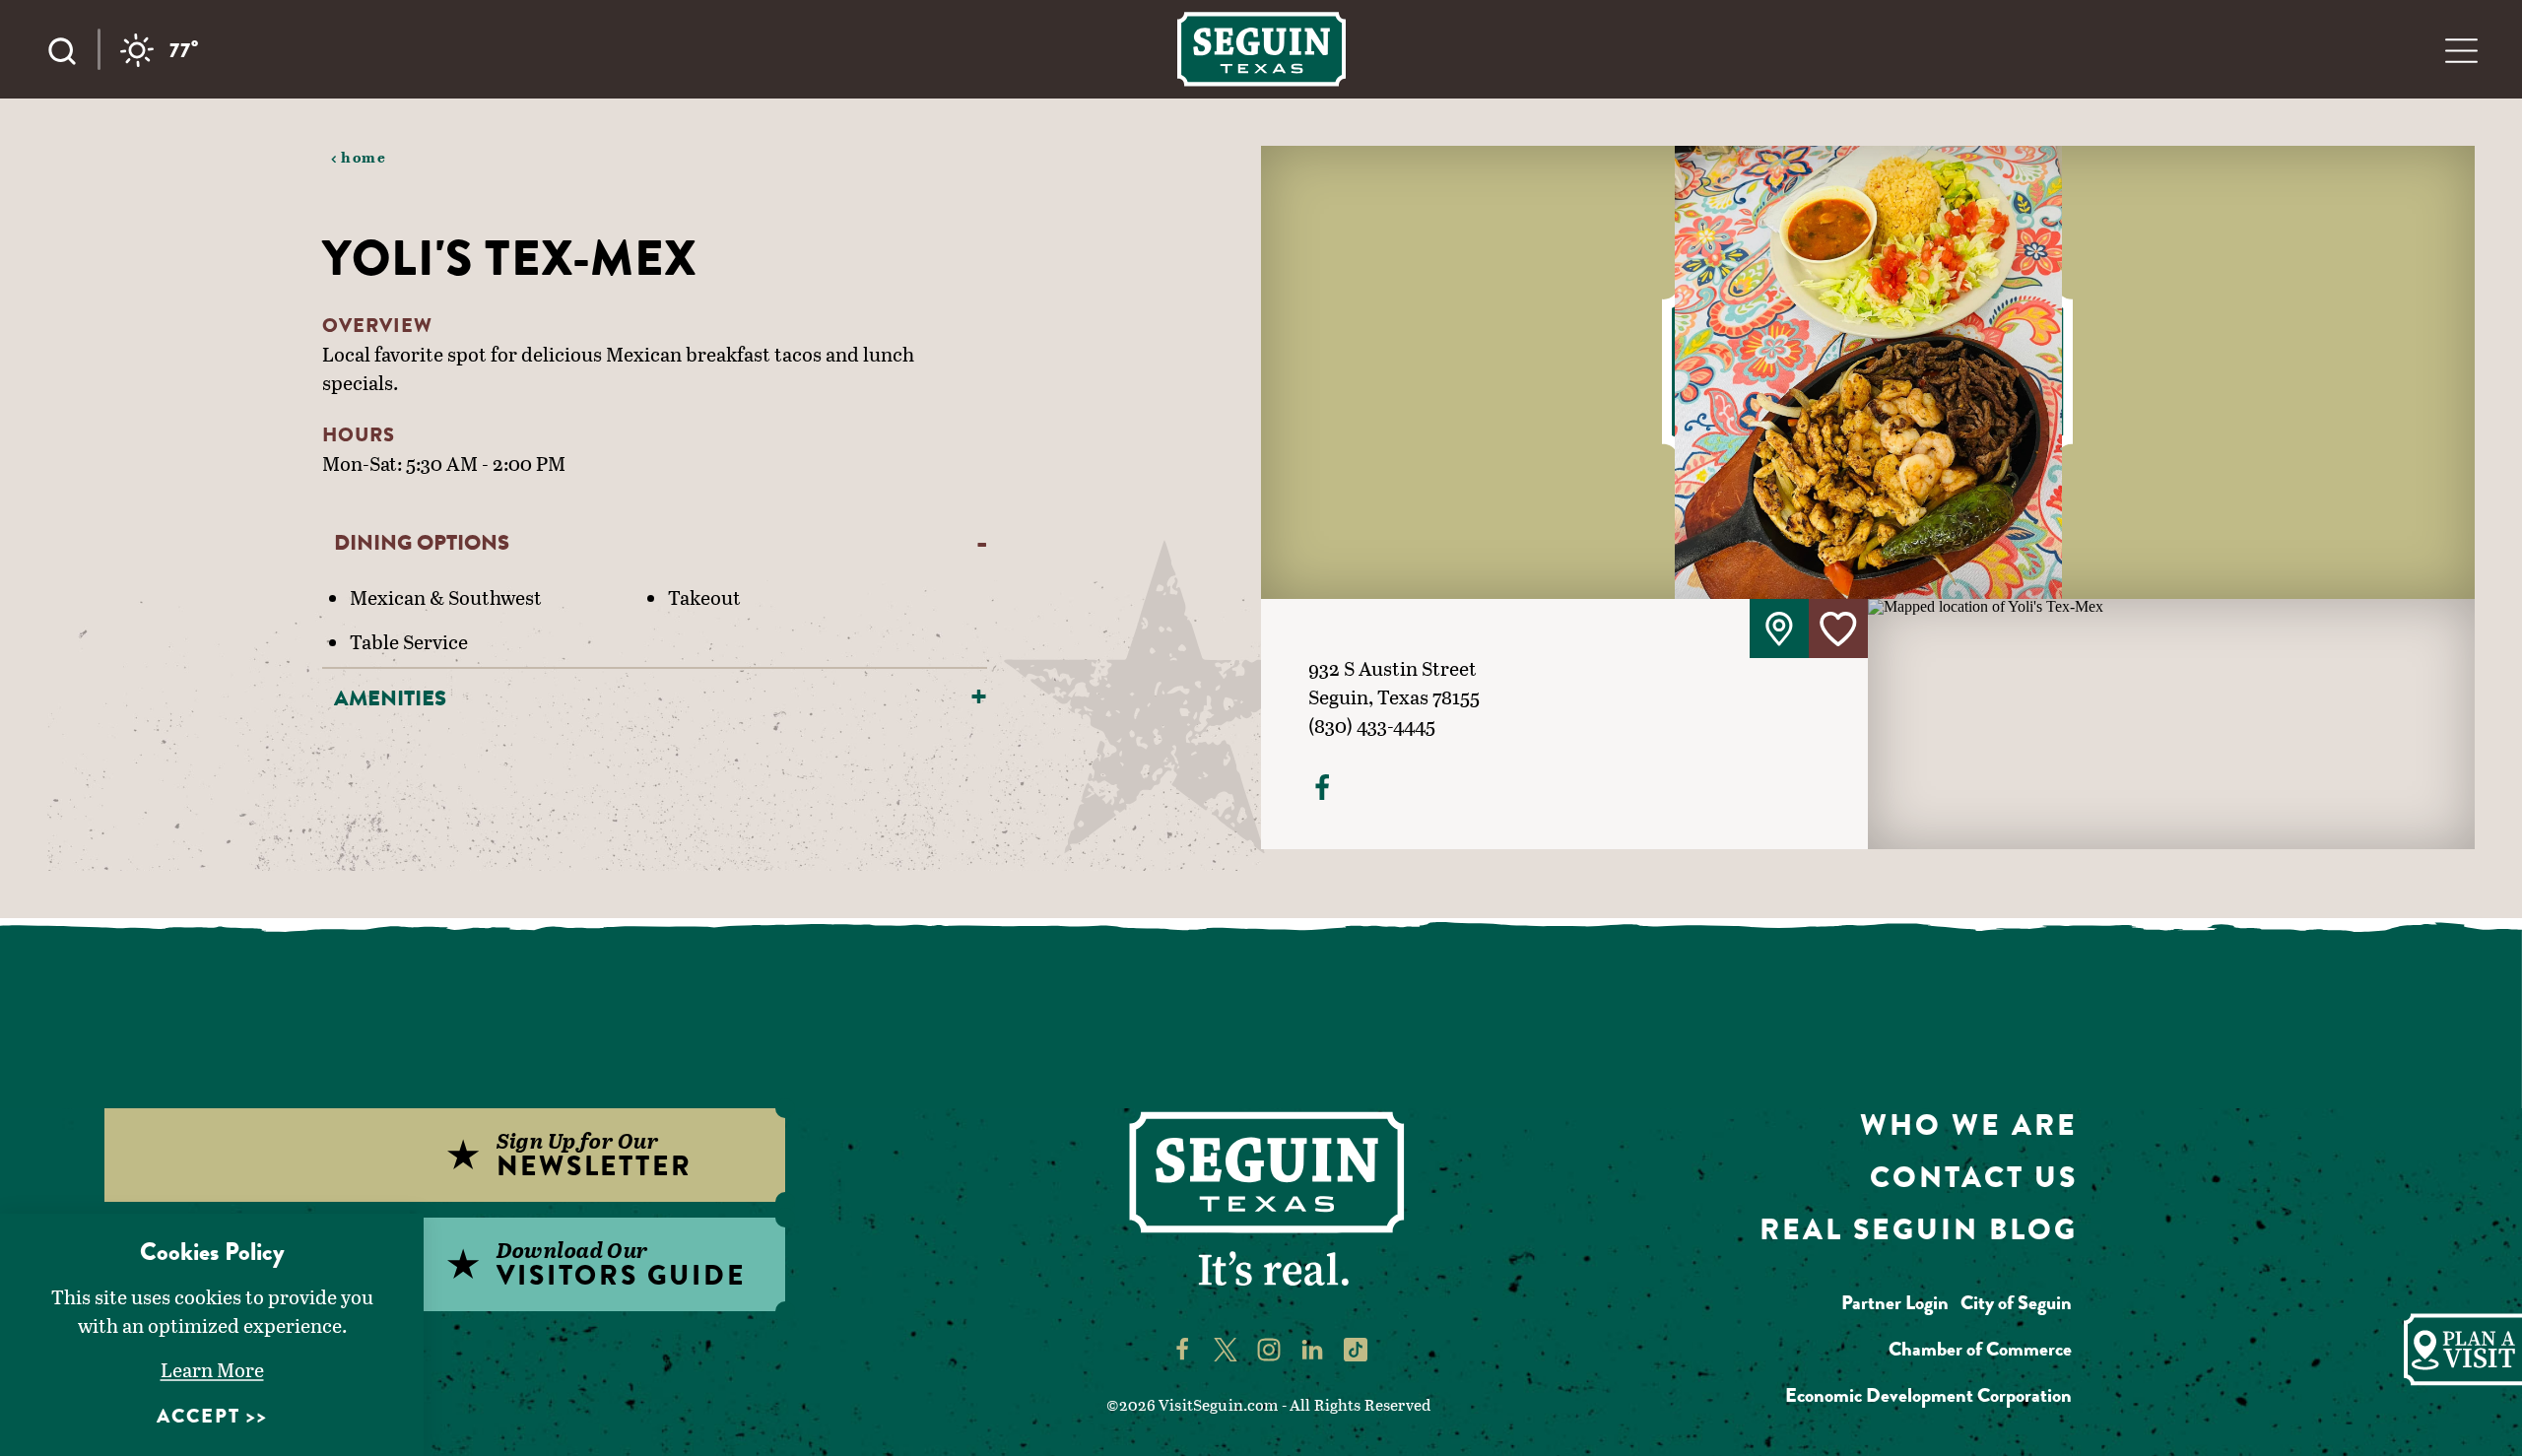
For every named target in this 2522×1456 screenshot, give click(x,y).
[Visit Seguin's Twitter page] (1226, 1349)
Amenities (390, 698)
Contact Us (1974, 1177)
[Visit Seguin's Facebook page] (1182, 1349)
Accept (199, 1416)
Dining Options (422, 542)
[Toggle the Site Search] (72, 49)
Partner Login (1895, 1303)
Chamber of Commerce (1980, 1349)
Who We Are (1969, 1125)
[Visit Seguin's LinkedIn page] (1312, 1349)
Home (364, 157)
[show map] (1779, 629)
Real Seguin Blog (1919, 1229)
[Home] (1261, 49)
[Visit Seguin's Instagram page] (1269, 1349)
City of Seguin (2016, 1303)
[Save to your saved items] (1838, 629)
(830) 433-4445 (1372, 725)
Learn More (212, 1369)
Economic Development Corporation (1928, 1395)
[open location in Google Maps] (2171, 722)
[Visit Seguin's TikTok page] (1356, 1349)
